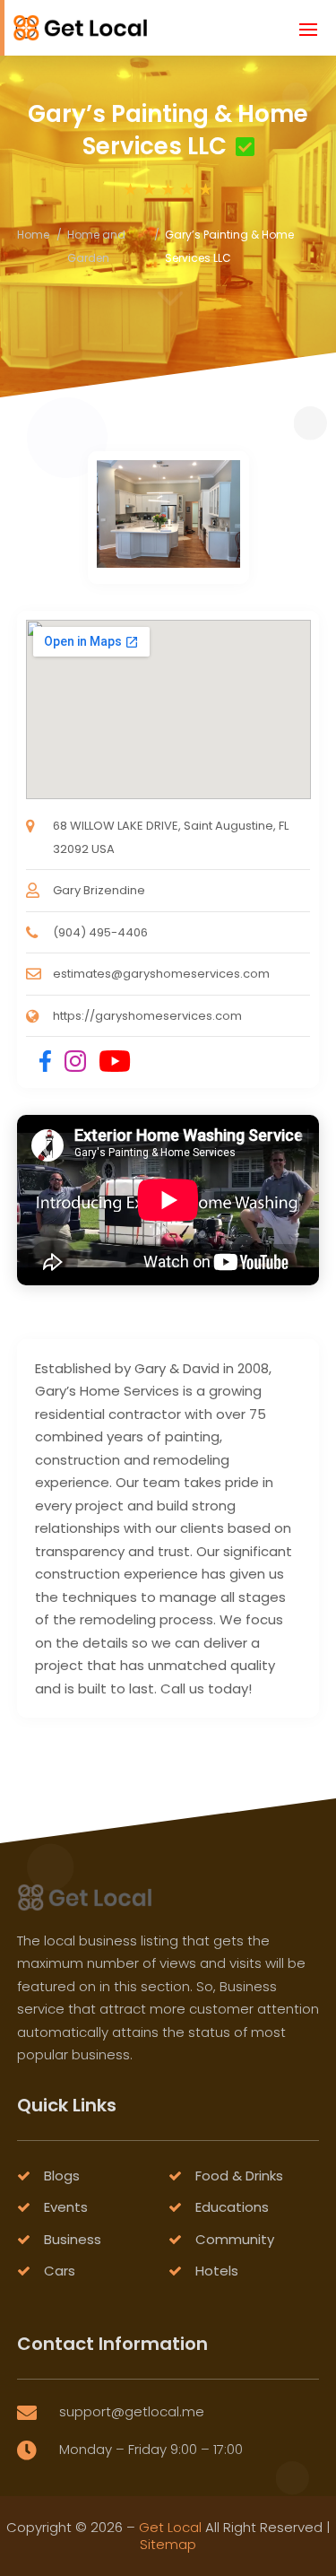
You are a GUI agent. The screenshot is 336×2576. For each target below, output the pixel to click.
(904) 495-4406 (100, 932)
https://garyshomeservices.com (147, 1016)
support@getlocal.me (132, 2411)
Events (66, 2207)
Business (73, 2239)
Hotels (217, 2271)
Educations (232, 2207)
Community (235, 2239)
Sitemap (168, 2544)
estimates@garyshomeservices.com (161, 974)
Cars (60, 2271)
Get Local (170, 2527)
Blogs (62, 2176)
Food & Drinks (239, 2176)
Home (33, 235)
